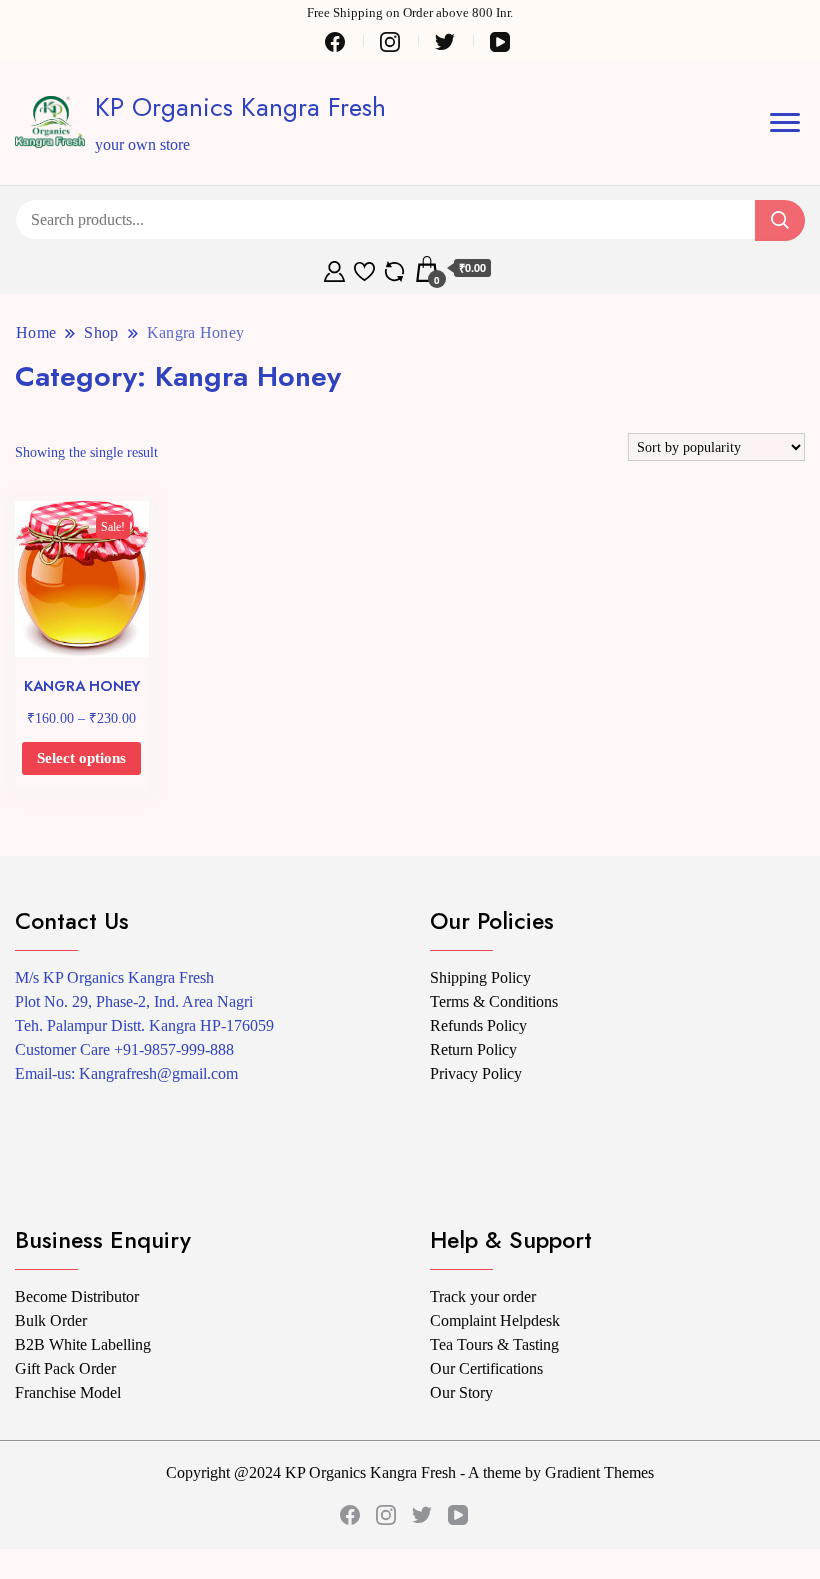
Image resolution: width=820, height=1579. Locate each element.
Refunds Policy (478, 1025)
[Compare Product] (394, 269)
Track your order (483, 1296)
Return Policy (473, 1049)
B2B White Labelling (83, 1344)
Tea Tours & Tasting (494, 1344)
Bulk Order (51, 1320)
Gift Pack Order (65, 1368)
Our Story (461, 1392)
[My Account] (334, 269)
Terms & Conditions (494, 1001)
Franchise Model (68, 1392)
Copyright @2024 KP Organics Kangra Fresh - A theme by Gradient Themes (410, 1472)
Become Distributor (77, 1296)
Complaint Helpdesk (495, 1320)
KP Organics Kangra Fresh (240, 107)
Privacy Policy (476, 1073)
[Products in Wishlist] (364, 269)
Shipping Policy (480, 977)
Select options (81, 758)
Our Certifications (486, 1368)
